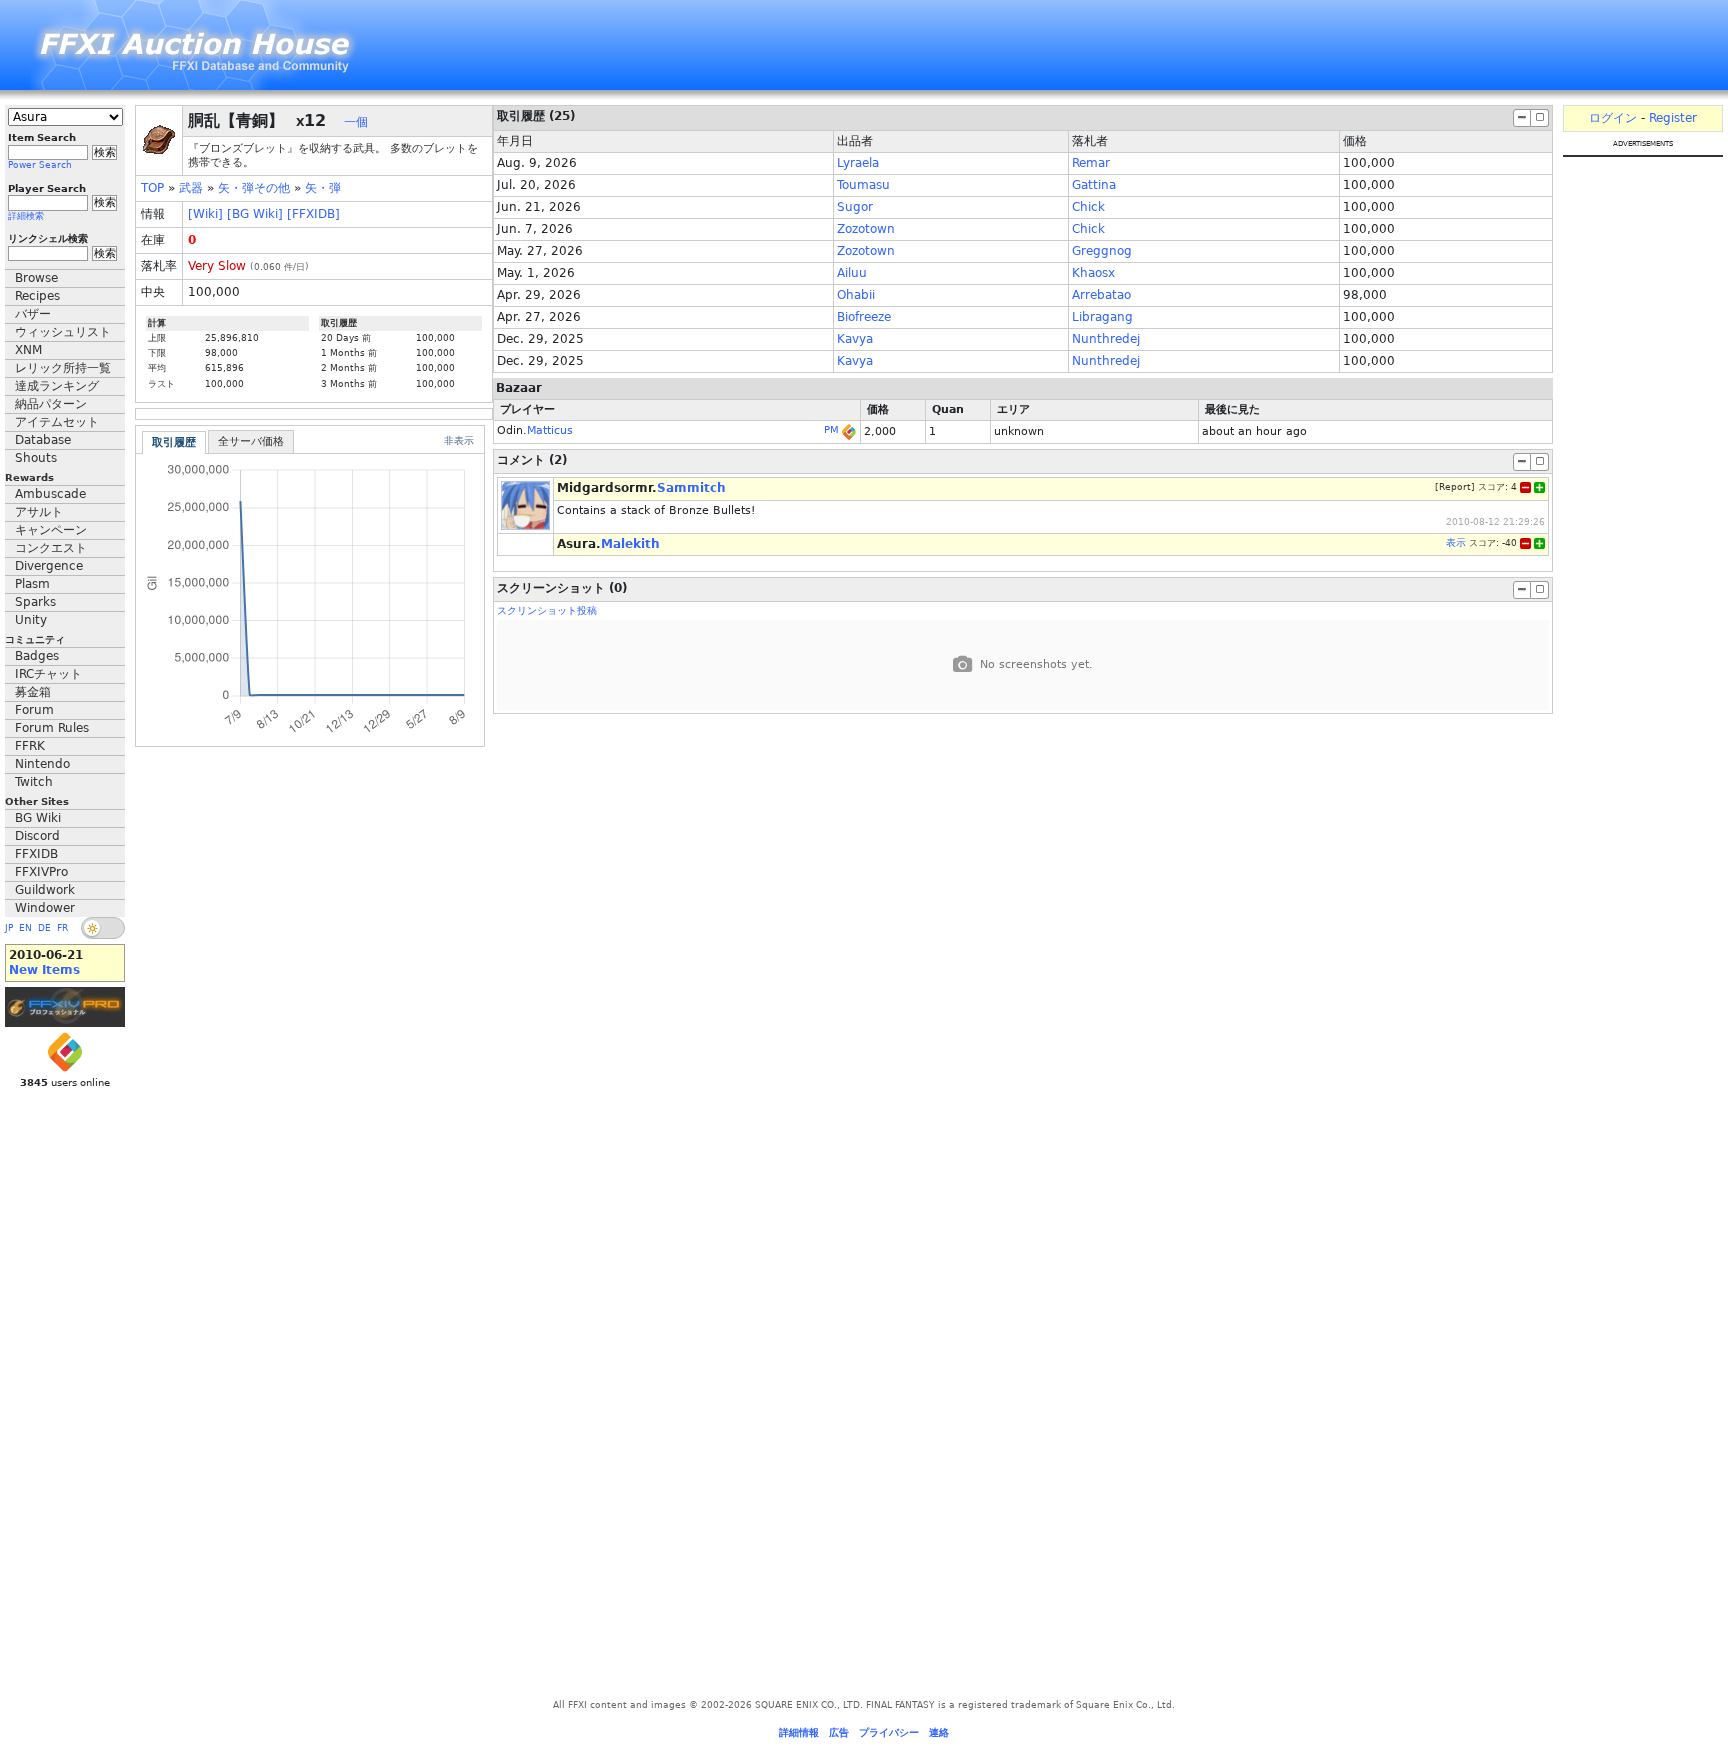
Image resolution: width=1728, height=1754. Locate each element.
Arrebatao (1101, 295)
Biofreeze (864, 317)
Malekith (630, 544)
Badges (37, 656)
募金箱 (33, 692)
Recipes (37, 296)
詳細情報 (799, 1732)
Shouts (36, 458)
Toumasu (863, 185)
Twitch (34, 782)
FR (62, 928)
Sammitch (691, 488)
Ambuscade (50, 494)
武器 (191, 188)
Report (1455, 487)
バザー (33, 314)
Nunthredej (1106, 339)
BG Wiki (38, 818)
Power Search (40, 165)
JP (9, 928)
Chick (1088, 207)
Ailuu (852, 273)
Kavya (855, 339)
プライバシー (889, 1732)
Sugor (855, 207)
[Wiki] (205, 214)
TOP (152, 188)
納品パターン (51, 404)
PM (831, 429)
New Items (44, 970)
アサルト (39, 512)
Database (43, 440)
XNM (28, 350)
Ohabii (856, 295)
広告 (839, 1732)
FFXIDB (36, 854)
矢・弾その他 (254, 188)
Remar (1091, 163)
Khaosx (1093, 273)
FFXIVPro (41, 872)
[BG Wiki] (255, 214)
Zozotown (866, 229)
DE (44, 928)
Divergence (49, 566)
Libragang (1102, 317)
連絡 (939, 1732)
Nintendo (42, 764)
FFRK (30, 746)
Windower (45, 908)
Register (1673, 118)
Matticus (550, 430)
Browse (36, 278)
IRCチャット (48, 674)
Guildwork (45, 890)
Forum (34, 710)
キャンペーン (51, 530)
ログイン (1613, 118)
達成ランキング (57, 386)
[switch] (103, 928)
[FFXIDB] (313, 214)
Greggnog (1102, 251)
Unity (31, 620)
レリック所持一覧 (63, 368)
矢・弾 (323, 188)
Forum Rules (52, 728)
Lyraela (858, 163)
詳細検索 (26, 216)
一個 (356, 122)
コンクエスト (51, 548)
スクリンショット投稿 (547, 610)
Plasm (32, 584)
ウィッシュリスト (63, 332)
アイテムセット (57, 422)
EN (25, 928)
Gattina (1094, 185)
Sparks (35, 602)
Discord (37, 836)
